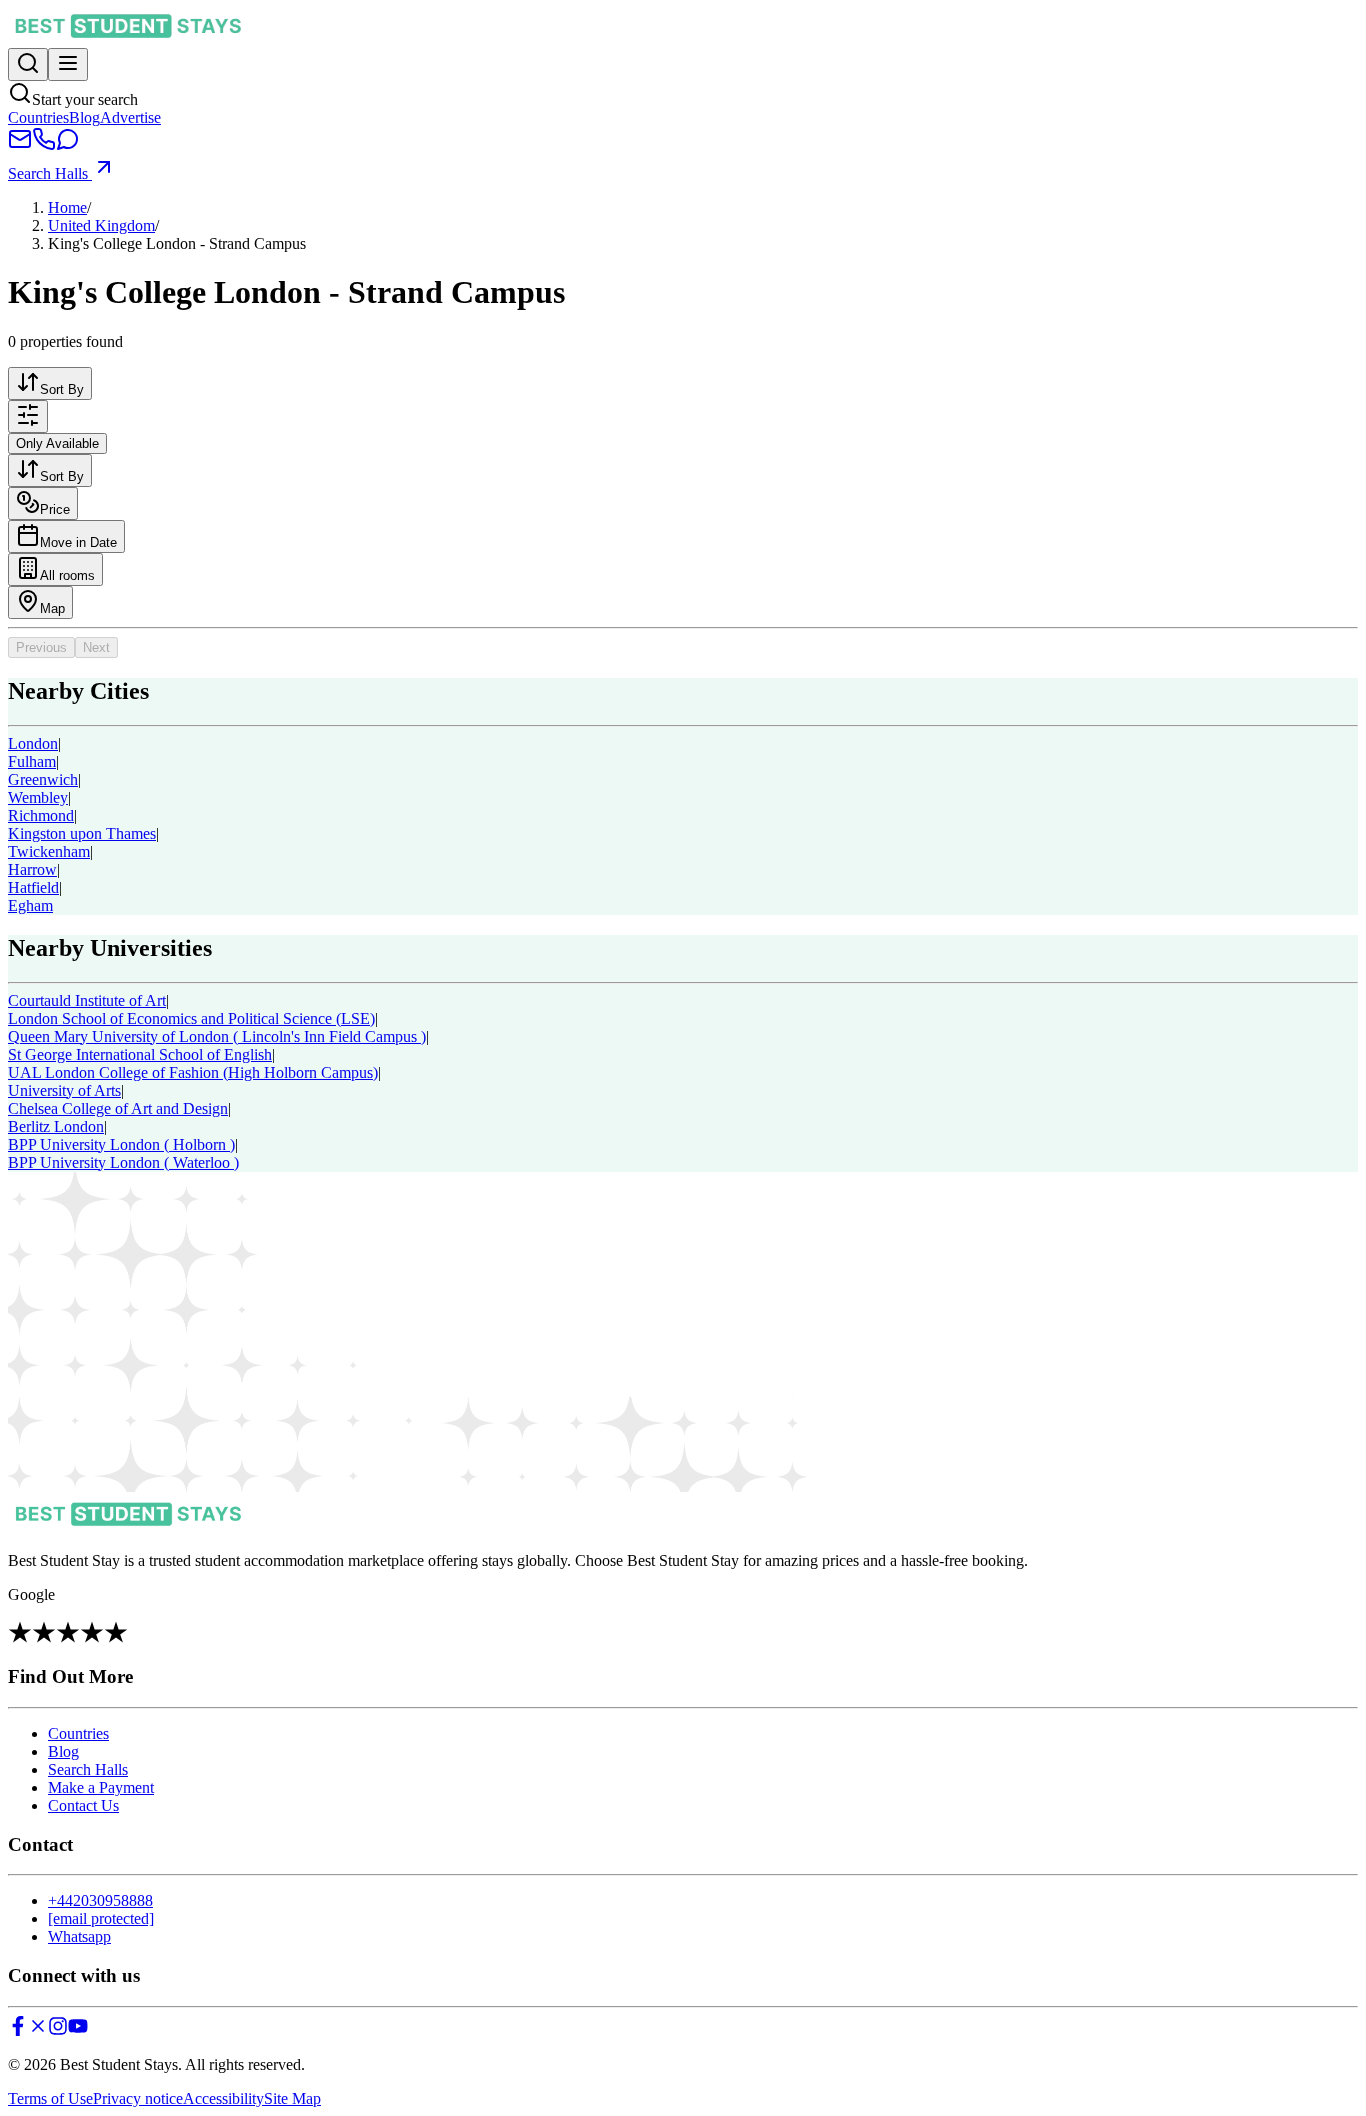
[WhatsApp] (68, 145)
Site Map (292, 2098)
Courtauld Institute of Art (87, 1000)
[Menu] (68, 64)
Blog (84, 117)
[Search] (28, 64)
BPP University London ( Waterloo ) (123, 1162)
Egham (30, 905)
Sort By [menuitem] (62, 389)
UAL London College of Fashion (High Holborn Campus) (193, 1072)
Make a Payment (101, 1787)
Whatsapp (79, 1936)
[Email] (20, 145)
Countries (38, 117)
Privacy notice (138, 2098)
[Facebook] (18, 2030)
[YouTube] (78, 2030)
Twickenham (49, 851)
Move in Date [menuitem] (78, 542)
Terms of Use (50, 2098)
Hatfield (33, 887)
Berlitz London (56, 1126)
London (33, 743)
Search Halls (50, 173)
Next (96, 647)
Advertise (130, 117)
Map (52, 608)
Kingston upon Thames (82, 833)
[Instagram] (58, 2030)
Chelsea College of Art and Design (118, 1108)
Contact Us (83, 1805)
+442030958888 (100, 1900)
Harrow (32, 869)
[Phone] (44, 145)
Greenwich (43, 779)
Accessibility (223, 2098)
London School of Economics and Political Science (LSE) (191, 1018)
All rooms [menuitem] (67, 575)
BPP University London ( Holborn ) (121, 1144)
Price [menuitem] (55, 509)
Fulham (32, 761)
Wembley (38, 797)
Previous (41, 647)
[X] (38, 2030)
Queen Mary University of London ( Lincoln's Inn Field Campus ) (217, 1036)
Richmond (41, 815)
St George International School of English (140, 1054)
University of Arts (64, 1090)
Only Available (57, 443)
